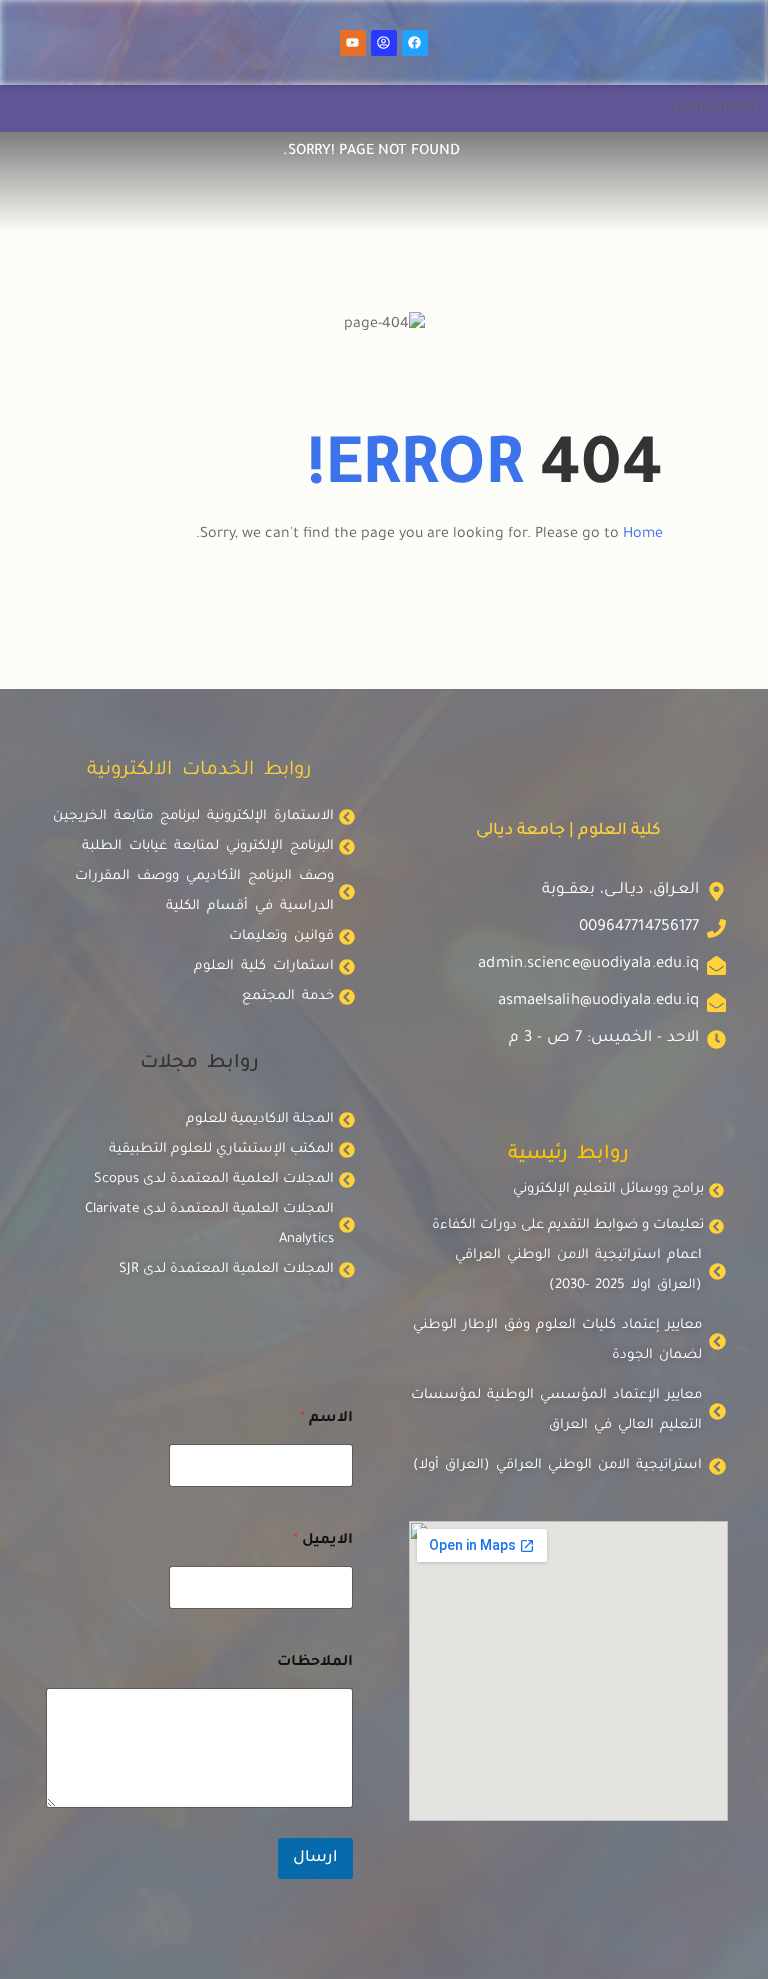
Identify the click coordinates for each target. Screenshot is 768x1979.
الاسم (326, 1419)
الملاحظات (315, 1663)
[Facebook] (415, 43)
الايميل (323, 1541)
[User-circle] (384, 43)
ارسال (315, 1858)
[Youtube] (353, 43)
